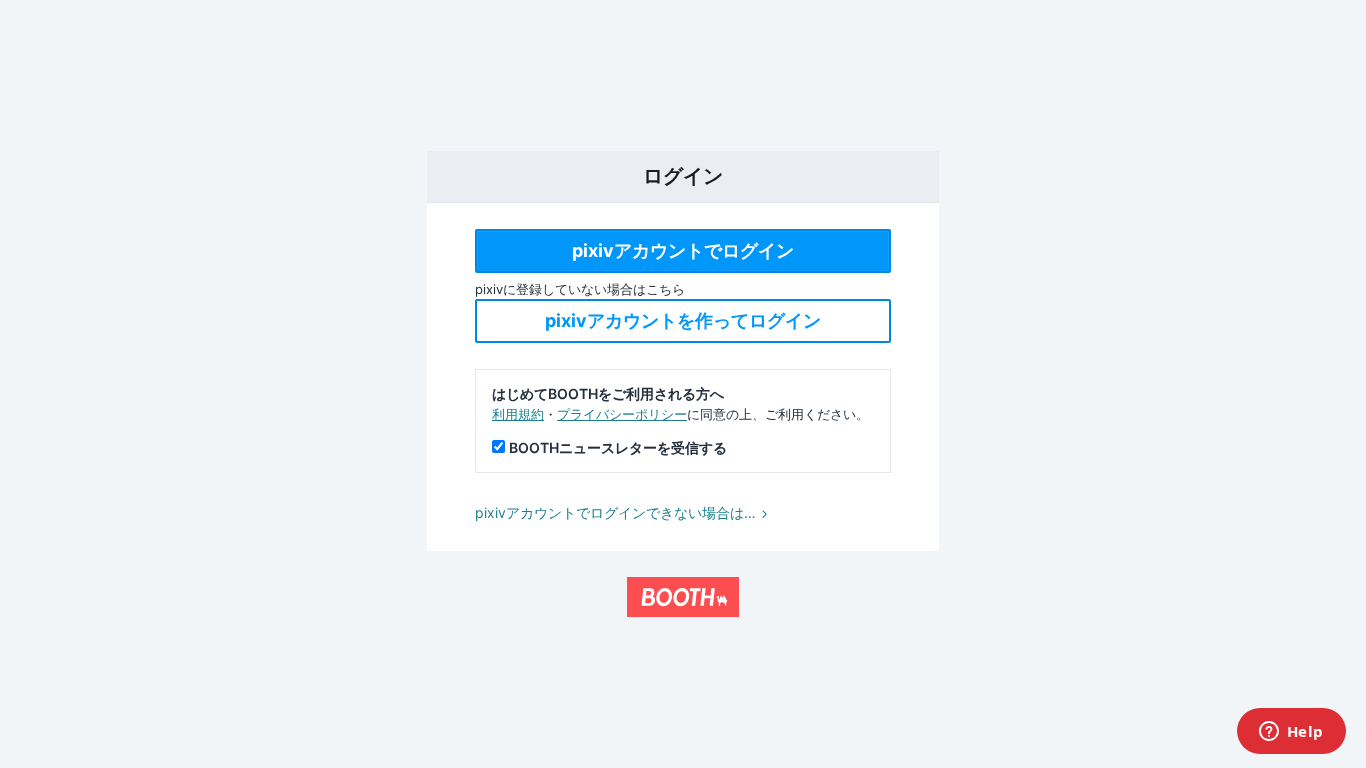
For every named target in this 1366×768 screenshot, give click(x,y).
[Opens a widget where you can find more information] (1291, 733)
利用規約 (518, 414)
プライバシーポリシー (622, 414)
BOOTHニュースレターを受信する (618, 447)
